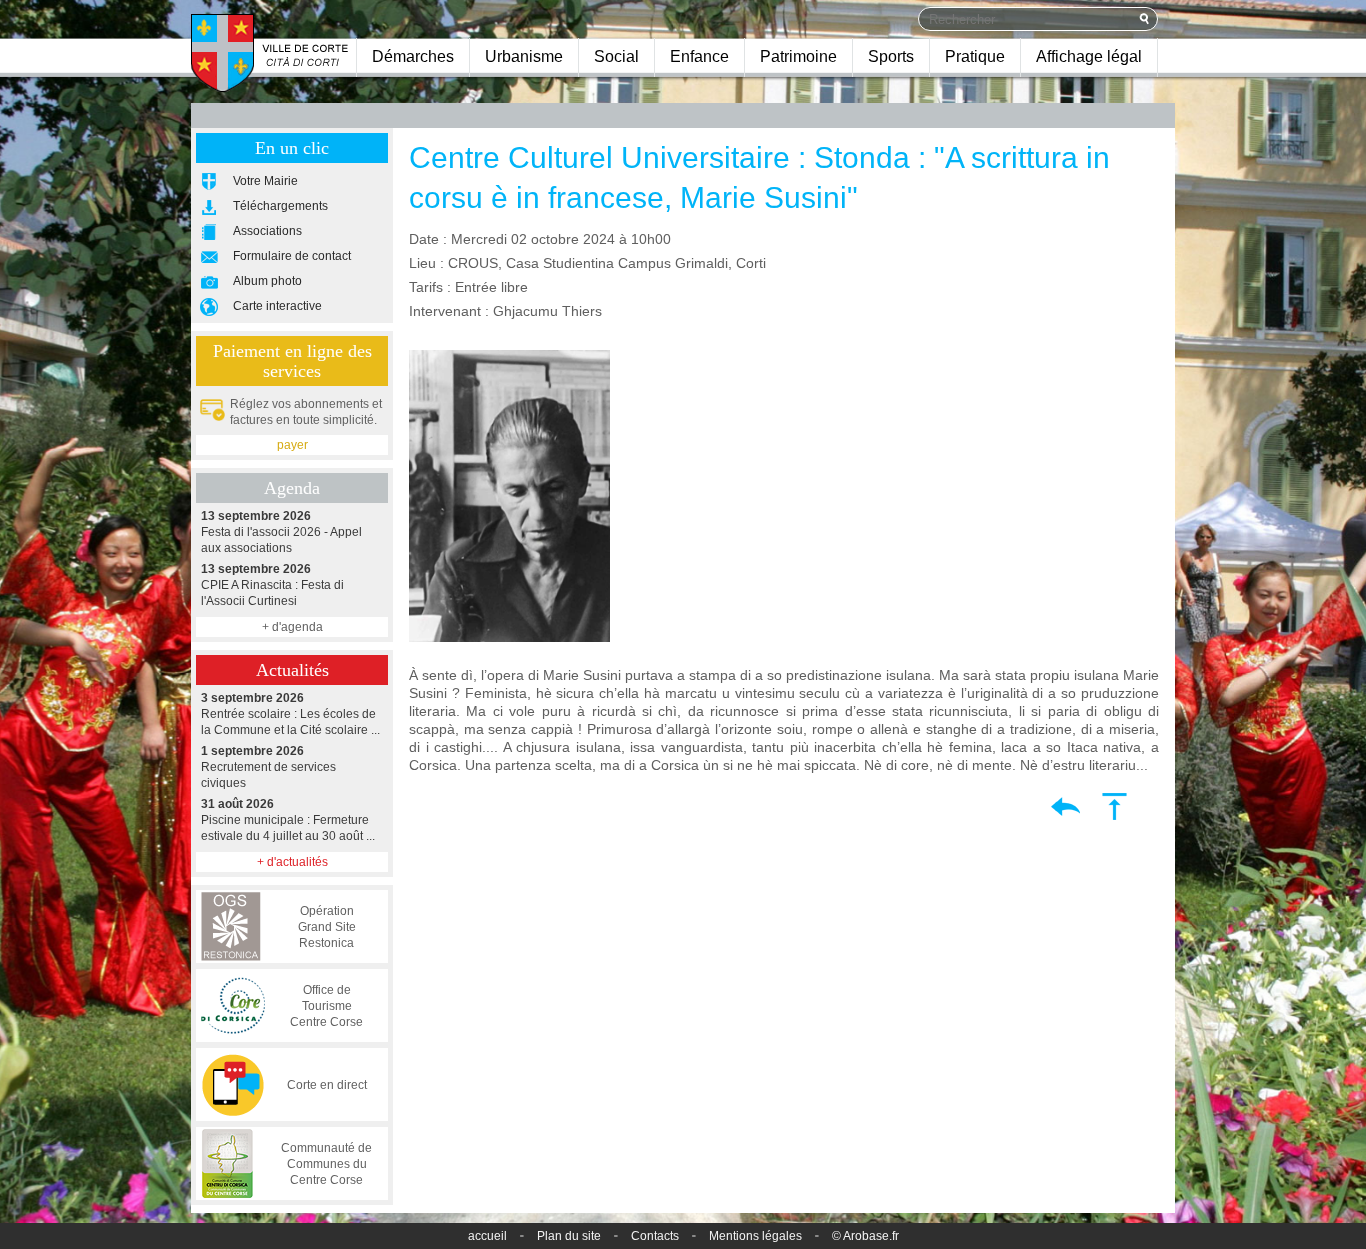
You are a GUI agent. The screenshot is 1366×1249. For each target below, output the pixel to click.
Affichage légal (1089, 56)
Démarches (413, 56)
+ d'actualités (292, 862)
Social (616, 56)
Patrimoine (798, 56)
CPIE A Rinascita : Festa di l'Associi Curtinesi (272, 585)
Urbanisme (524, 56)
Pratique (975, 56)
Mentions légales (755, 1236)
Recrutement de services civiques (268, 767)
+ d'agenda (292, 627)
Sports (891, 56)
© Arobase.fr (865, 1236)
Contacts (655, 1236)
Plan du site (569, 1236)
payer (292, 445)
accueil (487, 1236)
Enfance (699, 56)
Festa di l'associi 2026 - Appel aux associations (281, 532)
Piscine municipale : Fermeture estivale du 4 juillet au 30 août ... (288, 820)
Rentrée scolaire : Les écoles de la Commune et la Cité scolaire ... (290, 714)
